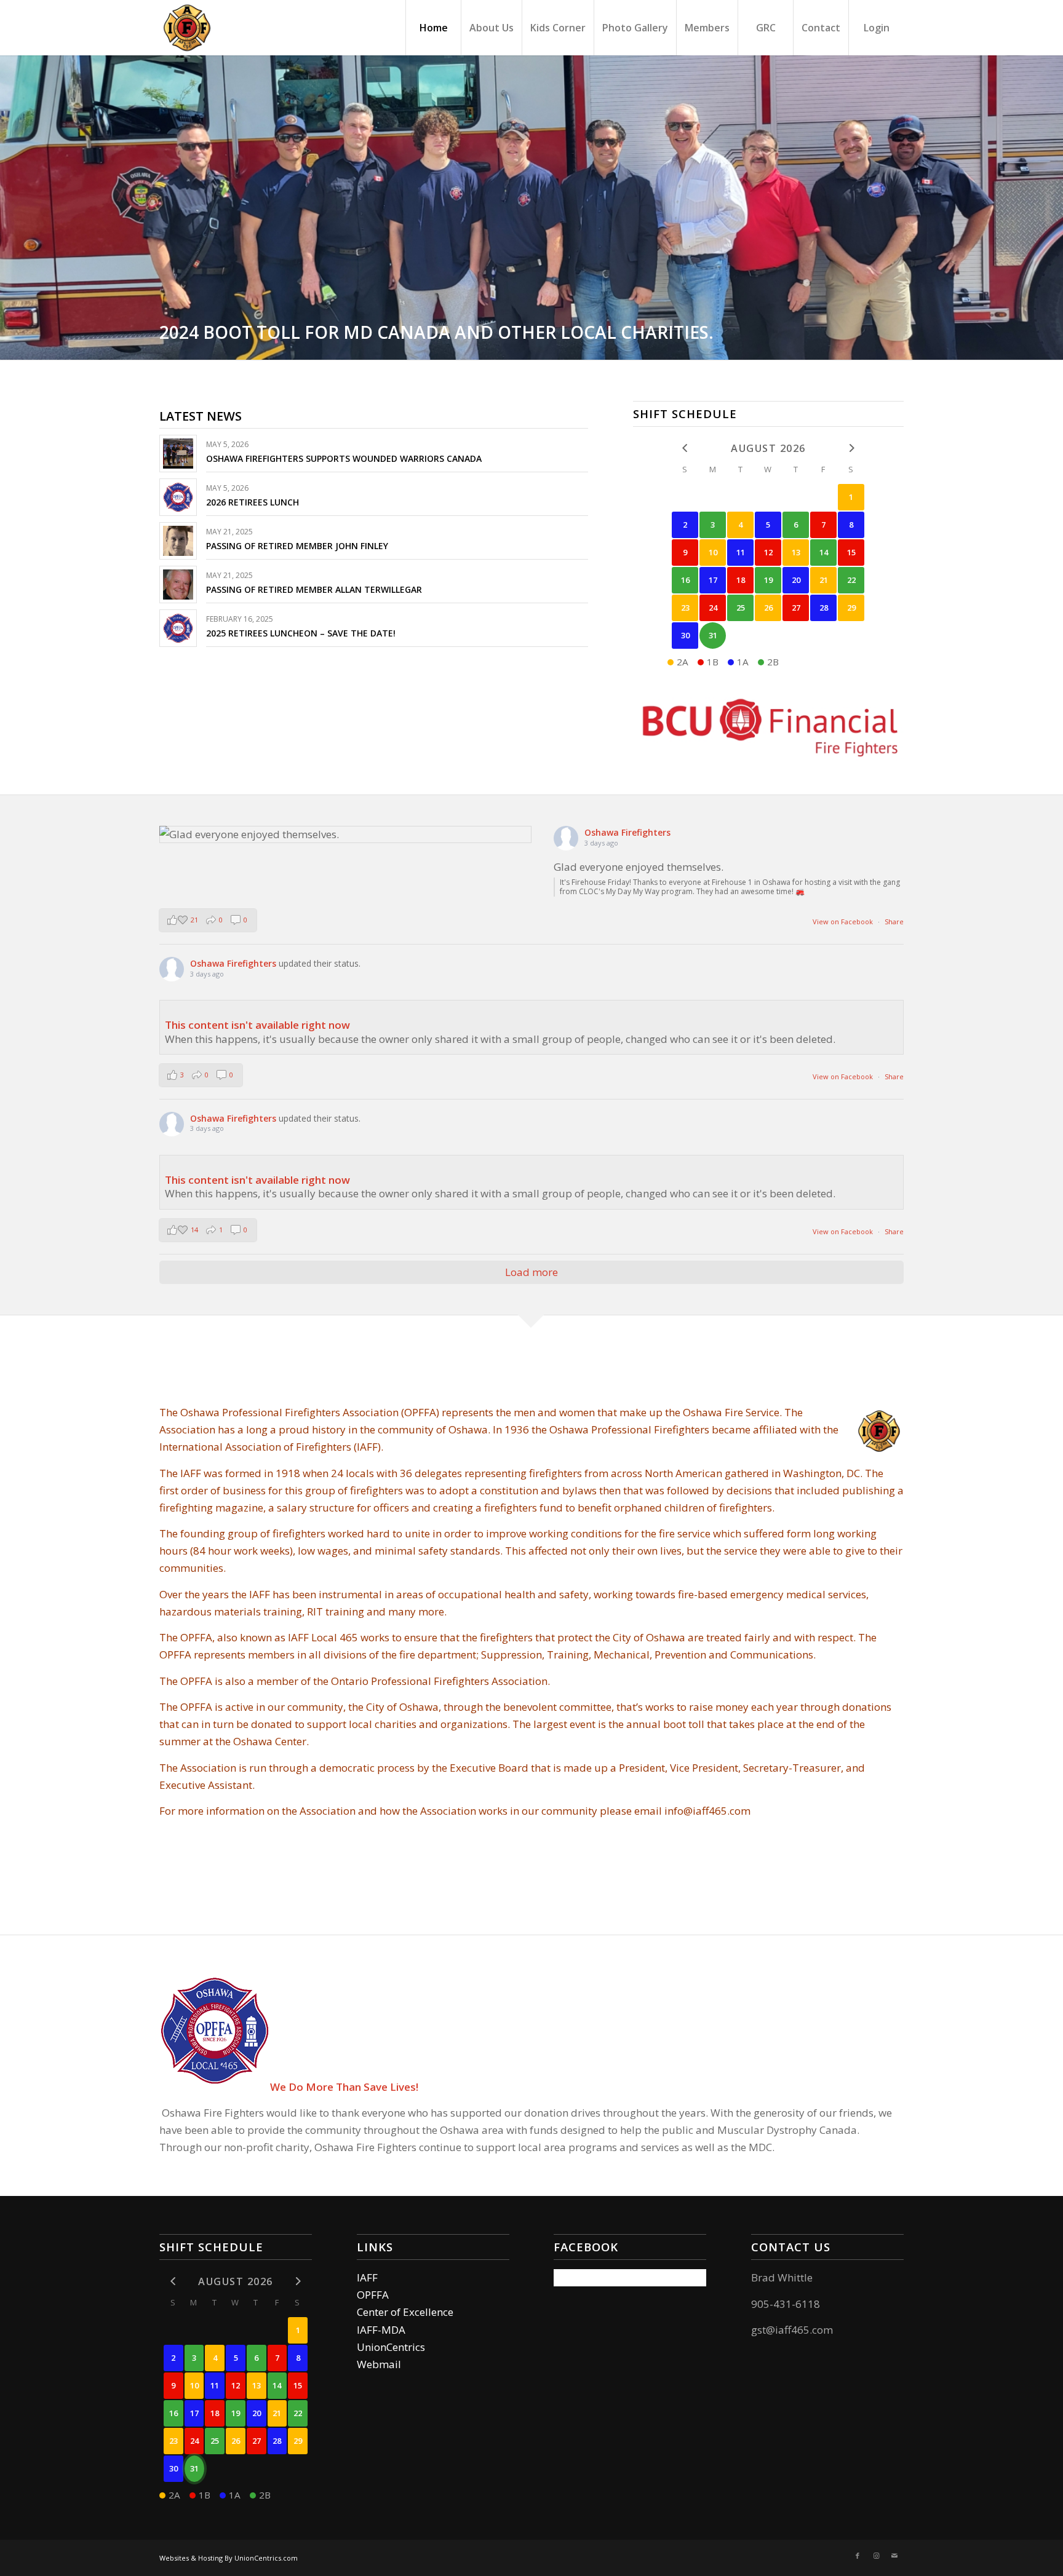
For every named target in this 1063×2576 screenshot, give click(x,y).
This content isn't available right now (257, 1025)
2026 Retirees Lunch (253, 502)
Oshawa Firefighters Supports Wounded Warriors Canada (344, 458)
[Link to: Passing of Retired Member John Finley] (178, 541)
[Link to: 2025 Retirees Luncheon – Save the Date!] (178, 628)
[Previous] (11, 208)
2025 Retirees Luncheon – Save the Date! (301, 633)
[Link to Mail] (894, 2556)
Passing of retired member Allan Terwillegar (314, 589)
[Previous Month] (685, 448)
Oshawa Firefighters (627, 832)
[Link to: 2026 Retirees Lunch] (178, 497)
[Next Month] (851, 448)
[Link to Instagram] (876, 2556)
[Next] (1052, 208)
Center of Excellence (405, 2312)
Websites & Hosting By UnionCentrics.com (229, 2558)
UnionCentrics (391, 2347)
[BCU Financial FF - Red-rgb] (768, 726)
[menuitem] (433, 28)
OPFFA (373, 2295)
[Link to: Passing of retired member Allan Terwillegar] (178, 585)
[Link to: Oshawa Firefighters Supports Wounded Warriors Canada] (178, 454)
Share (894, 921)
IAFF (367, 2277)
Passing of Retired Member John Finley (297, 546)
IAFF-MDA (381, 2330)
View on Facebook (844, 921)
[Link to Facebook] (858, 2556)
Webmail (379, 2364)
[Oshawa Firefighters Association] (187, 28)
